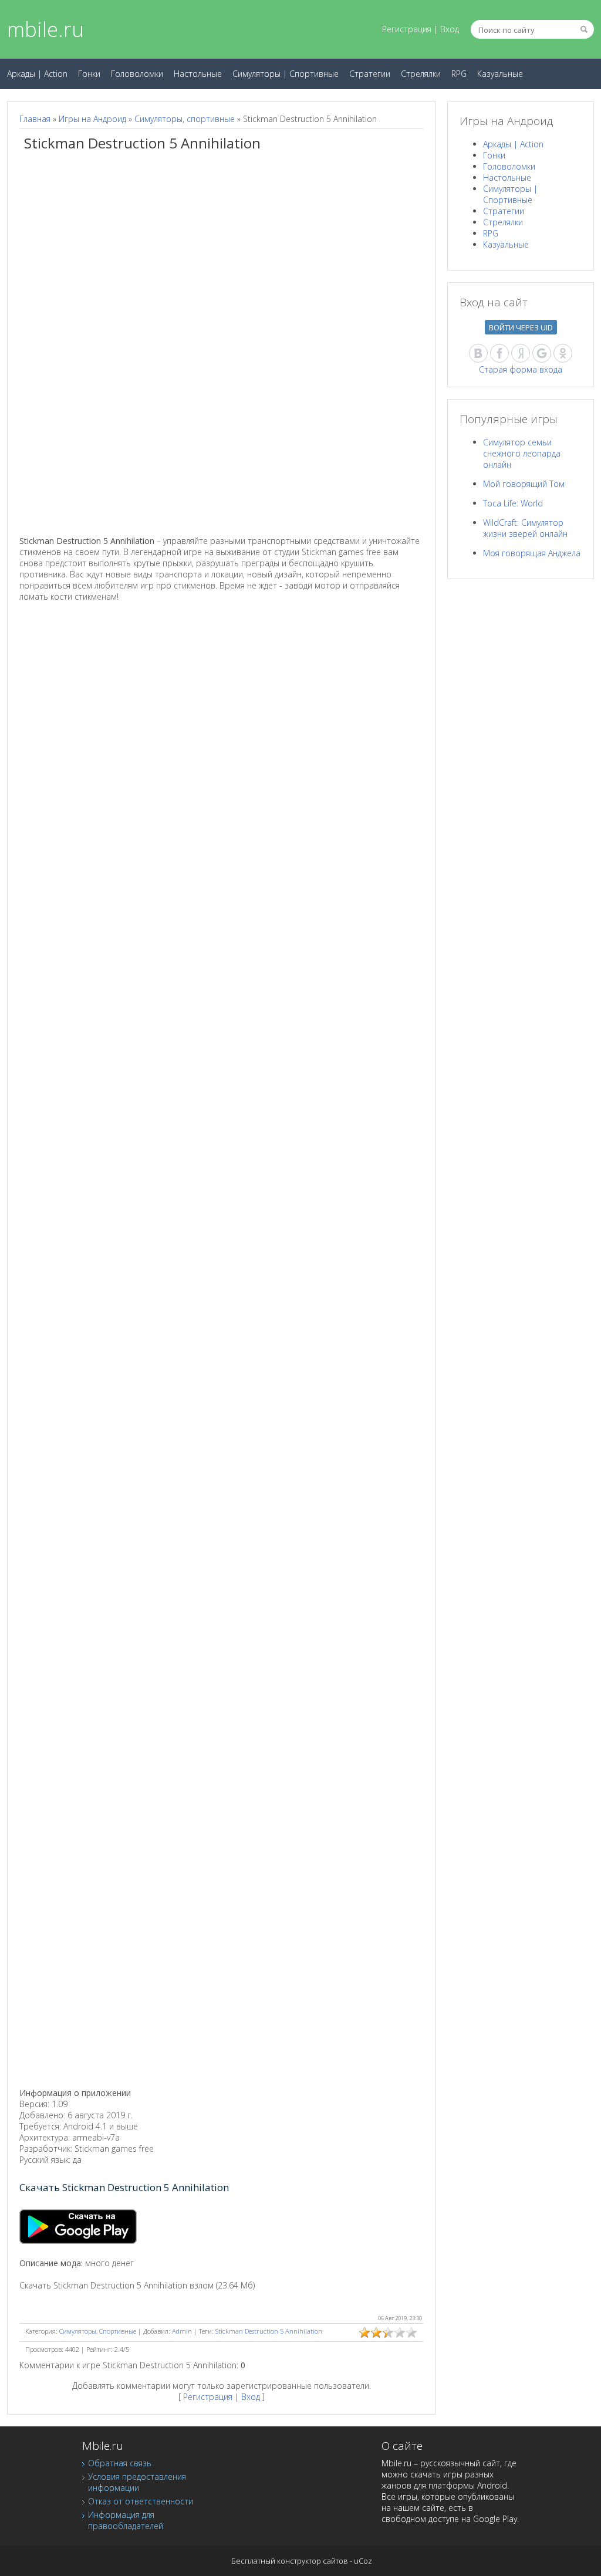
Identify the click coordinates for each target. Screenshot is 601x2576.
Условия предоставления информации (137, 2482)
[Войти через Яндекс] (521, 353)
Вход (450, 29)
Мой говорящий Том (524, 484)
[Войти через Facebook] (499, 353)
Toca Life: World (513, 503)
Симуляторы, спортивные (185, 119)
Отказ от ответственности (141, 2501)
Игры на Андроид (92, 119)
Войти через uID (521, 327)
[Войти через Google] (542, 353)
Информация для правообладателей (126, 2520)
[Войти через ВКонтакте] (478, 353)
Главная (35, 119)
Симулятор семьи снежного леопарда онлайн (522, 453)
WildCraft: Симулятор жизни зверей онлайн (525, 528)
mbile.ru (45, 29)
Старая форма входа (521, 369)
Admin (182, 2331)
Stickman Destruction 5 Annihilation (269, 2331)
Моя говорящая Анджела (532, 553)
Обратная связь (120, 2463)
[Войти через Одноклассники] (563, 353)
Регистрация (407, 29)
